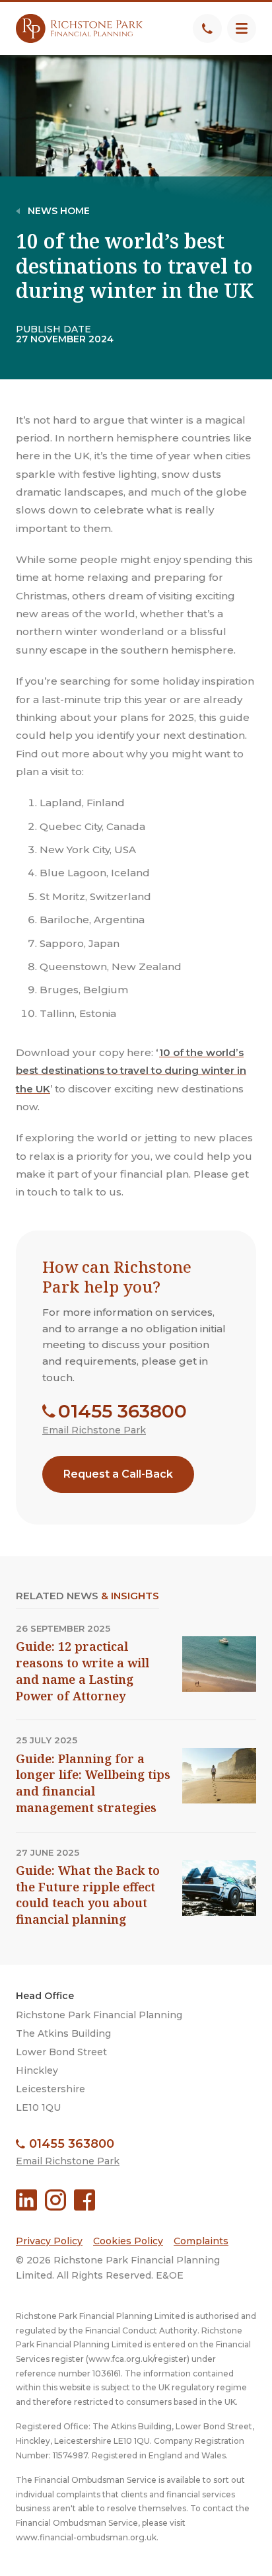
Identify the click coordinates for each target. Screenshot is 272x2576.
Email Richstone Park (94, 1430)
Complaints (201, 2241)
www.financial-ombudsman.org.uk (86, 2537)
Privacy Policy (49, 2241)
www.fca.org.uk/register (138, 2359)
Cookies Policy (128, 2241)
